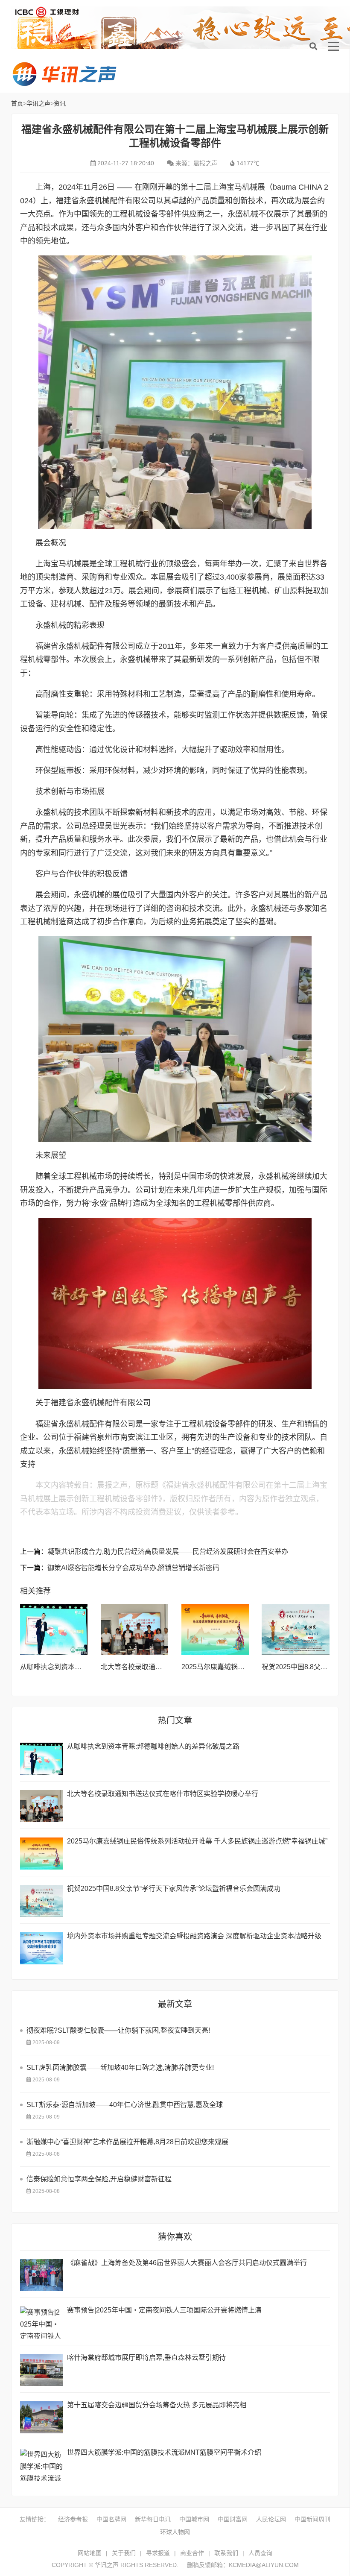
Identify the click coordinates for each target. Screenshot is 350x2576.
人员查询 (260, 2553)
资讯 (60, 103)
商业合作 (192, 2553)
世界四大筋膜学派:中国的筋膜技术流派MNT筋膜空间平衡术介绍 (164, 2452)
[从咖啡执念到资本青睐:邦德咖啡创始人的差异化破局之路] (54, 1629)
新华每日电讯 (153, 2519)
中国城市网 (194, 2519)
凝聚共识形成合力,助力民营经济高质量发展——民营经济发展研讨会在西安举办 (168, 1552)
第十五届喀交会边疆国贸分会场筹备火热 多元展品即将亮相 (157, 2405)
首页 (17, 103)
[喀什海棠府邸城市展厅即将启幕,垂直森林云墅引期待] (41, 2370)
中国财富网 (233, 2519)
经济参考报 (73, 2519)
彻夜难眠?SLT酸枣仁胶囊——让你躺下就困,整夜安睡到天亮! (118, 2030)
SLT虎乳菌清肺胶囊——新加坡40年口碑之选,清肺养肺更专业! (120, 2068)
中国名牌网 (111, 2519)
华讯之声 (64, 74)
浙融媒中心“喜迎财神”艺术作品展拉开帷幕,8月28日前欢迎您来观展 (127, 2142)
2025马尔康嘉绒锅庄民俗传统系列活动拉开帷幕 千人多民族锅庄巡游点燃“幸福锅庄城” (197, 1841)
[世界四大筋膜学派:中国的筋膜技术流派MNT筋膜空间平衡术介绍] (41, 2465)
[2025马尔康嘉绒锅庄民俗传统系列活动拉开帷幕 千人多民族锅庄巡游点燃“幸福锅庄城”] (215, 1629)
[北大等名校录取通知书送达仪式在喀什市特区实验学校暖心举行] (135, 1629)
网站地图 (90, 2553)
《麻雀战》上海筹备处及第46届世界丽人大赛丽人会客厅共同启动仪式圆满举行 (187, 2263)
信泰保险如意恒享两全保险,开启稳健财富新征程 (99, 2179)
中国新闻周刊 (312, 2519)
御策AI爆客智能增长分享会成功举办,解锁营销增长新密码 (133, 1568)
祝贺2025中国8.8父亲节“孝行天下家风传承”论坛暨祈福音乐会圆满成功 (174, 1889)
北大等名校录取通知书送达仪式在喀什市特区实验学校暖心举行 (163, 1794)
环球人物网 (175, 2532)
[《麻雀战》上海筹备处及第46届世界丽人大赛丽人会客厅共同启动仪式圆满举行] (41, 2275)
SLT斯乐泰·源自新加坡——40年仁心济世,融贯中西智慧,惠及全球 (125, 2105)
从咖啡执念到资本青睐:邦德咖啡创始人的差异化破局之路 (153, 1746)
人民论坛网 (271, 2519)
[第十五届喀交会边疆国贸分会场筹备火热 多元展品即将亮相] (41, 2417)
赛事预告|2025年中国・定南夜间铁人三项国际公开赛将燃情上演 (164, 2310)
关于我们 (124, 2553)
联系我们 (226, 2553)
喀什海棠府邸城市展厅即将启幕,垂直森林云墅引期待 (146, 2358)
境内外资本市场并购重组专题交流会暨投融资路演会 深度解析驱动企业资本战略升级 (194, 1936)
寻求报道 (158, 2553)
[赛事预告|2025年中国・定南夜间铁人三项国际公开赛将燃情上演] (41, 2323)
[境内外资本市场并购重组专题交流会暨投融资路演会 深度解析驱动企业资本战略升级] (41, 1948)
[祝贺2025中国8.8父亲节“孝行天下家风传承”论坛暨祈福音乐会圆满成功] (296, 1629)
